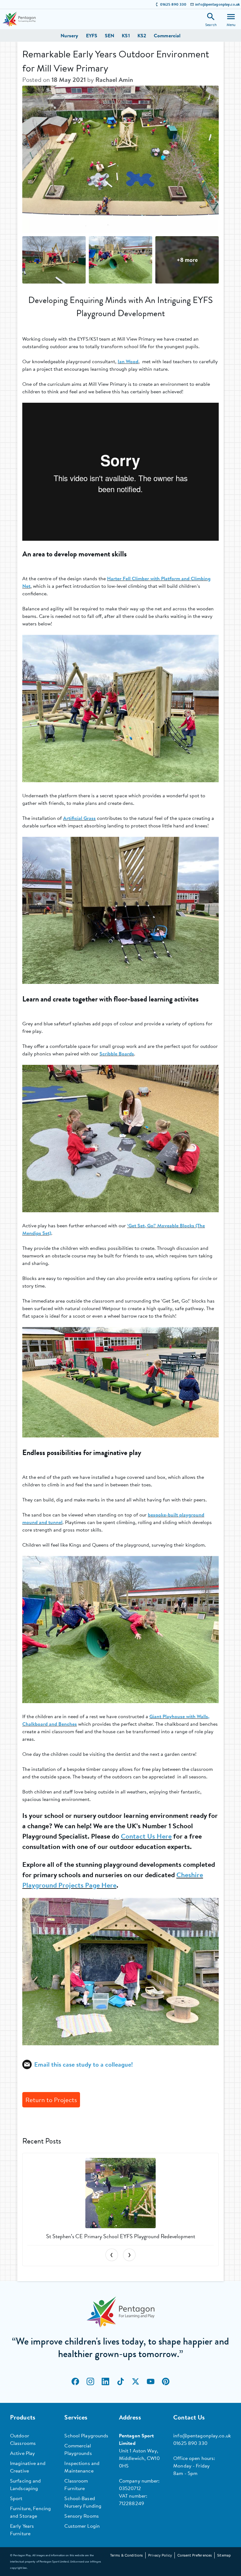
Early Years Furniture (22, 2530)
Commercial (167, 35)
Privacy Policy (160, 2555)
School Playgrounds (86, 2435)
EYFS (92, 35)
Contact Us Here (146, 1836)
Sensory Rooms (82, 2516)
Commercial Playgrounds (78, 2449)
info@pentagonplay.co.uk (217, 4)
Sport (16, 2498)
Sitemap (224, 2555)
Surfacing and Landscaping (26, 2484)
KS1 (126, 35)
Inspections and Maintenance (82, 2467)
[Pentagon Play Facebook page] (75, 2382)
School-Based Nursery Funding (83, 2502)
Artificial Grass (79, 818)
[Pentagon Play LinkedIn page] (105, 2382)
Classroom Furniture (76, 2484)
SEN (110, 35)
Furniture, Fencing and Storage (30, 2512)
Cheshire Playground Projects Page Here (113, 1880)
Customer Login (82, 2526)
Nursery (70, 35)
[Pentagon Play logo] (19, 19)
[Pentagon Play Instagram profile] (90, 2382)
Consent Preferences (195, 2555)
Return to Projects (51, 2100)
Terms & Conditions (126, 2555)
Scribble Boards (117, 1054)
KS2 (142, 35)
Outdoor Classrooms (23, 2439)
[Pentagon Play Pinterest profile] (166, 2382)
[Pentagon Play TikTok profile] (120, 2382)
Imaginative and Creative (28, 2467)
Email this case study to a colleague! (83, 2064)
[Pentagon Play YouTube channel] (151, 2382)
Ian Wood (128, 361)
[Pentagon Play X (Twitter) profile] (136, 2382)
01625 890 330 (173, 4)
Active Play (22, 2453)
